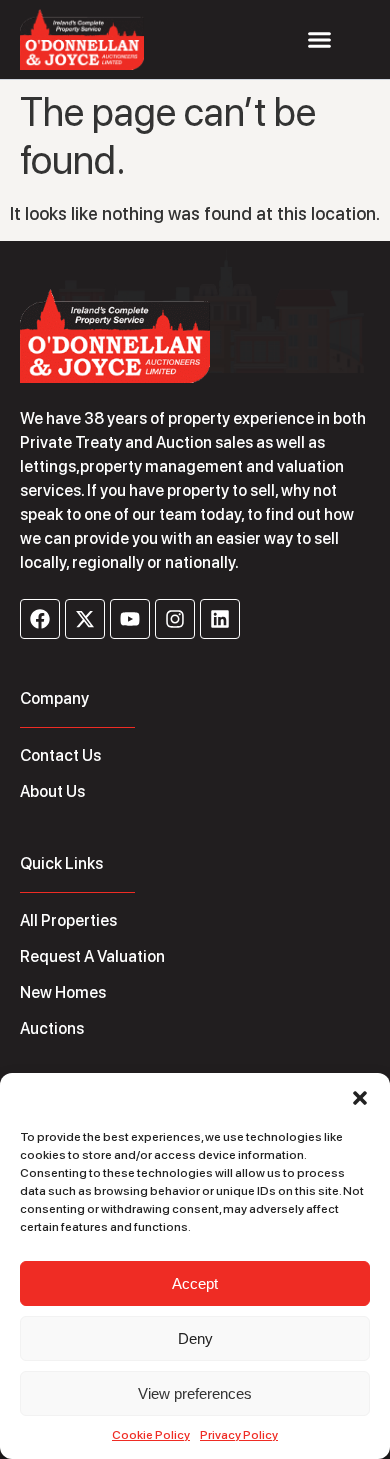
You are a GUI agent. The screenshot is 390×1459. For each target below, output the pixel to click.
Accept (195, 1283)
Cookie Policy (151, 1435)
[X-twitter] (85, 619)
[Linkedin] (220, 619)
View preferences (195, 1393)
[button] (360, 1098)
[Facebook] (40, 619)
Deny (195, 1338)
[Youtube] (130, 619)
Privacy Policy (239, 1435)
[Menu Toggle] (319, 39)
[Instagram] (175, 619)
